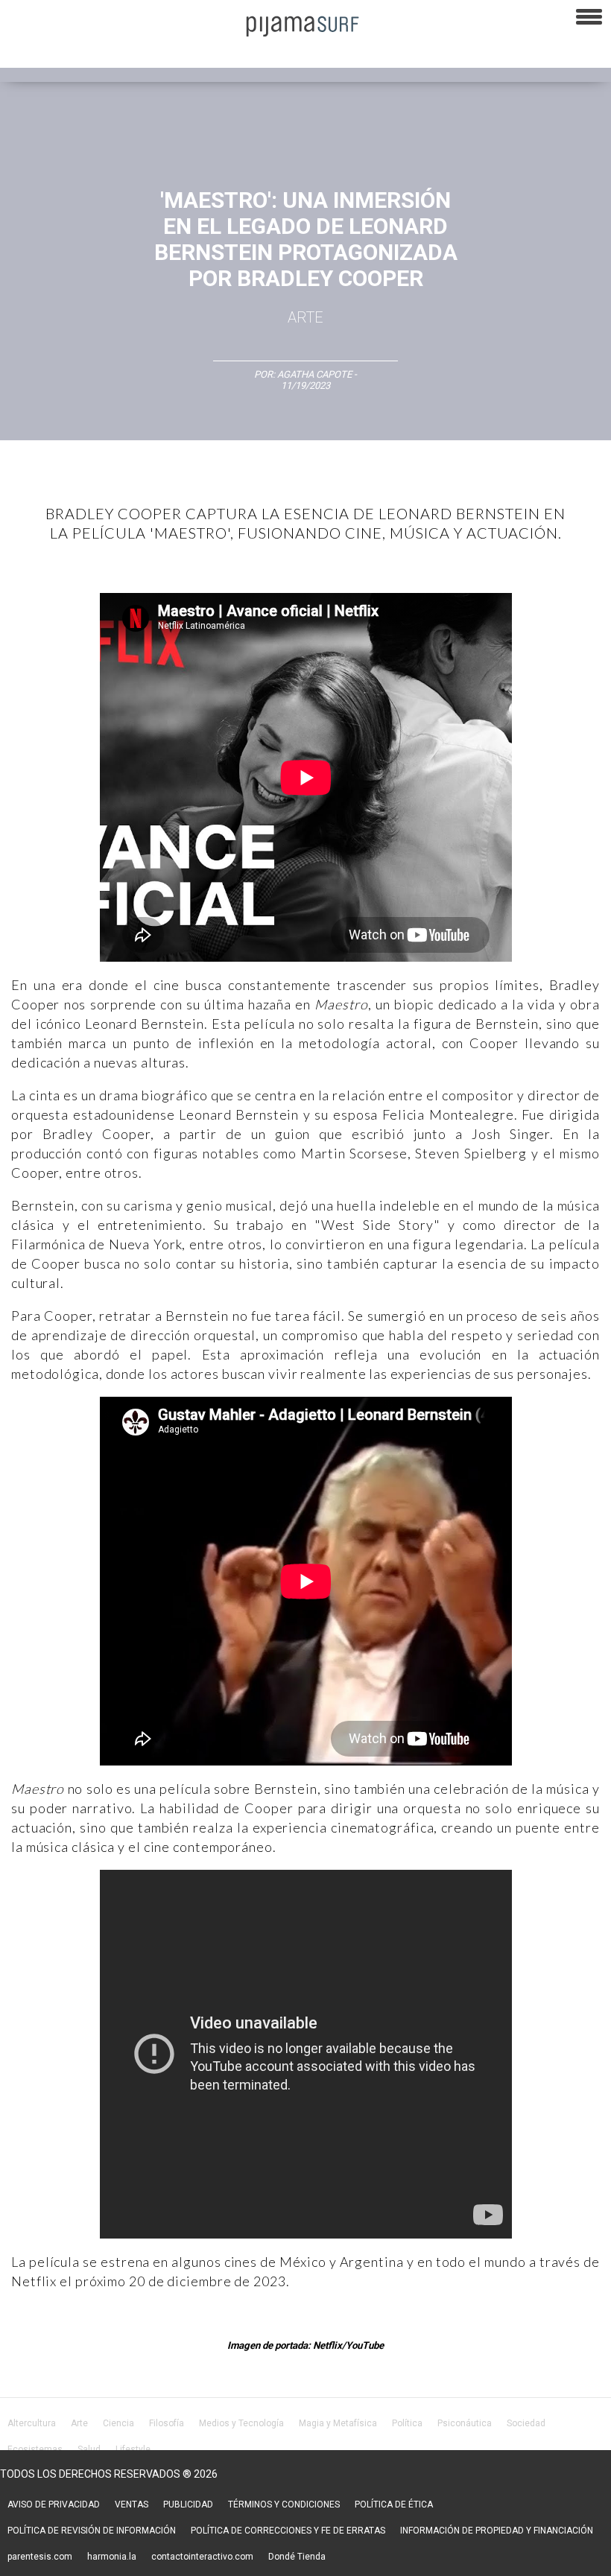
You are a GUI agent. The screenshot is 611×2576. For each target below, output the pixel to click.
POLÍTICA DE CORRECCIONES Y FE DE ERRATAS (288, 2531)
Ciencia (118, 2423)
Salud (89, 2449)
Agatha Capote (314, 374)
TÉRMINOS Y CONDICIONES (284, 2504)
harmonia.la (112, 2557)
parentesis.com (40, 2557)
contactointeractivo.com (202, 2557)
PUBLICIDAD (188, 2504)
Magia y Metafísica (338, 2423)
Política (407, 2423)
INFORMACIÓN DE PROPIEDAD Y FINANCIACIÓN (497, 2531)
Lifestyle (133, 2449)
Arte (305, 317)
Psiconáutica (465, 2423)
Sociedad (526, 2423)
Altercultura (32, 2423)
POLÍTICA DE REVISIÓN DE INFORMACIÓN (92, 2531)
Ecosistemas (35, 2449)
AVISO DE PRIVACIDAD (54, 2504)
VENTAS (132, 2504)
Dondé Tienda (297, 2557)
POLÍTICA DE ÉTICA (394, 2504)
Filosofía (167, 2423)
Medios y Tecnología (241, 2423)
